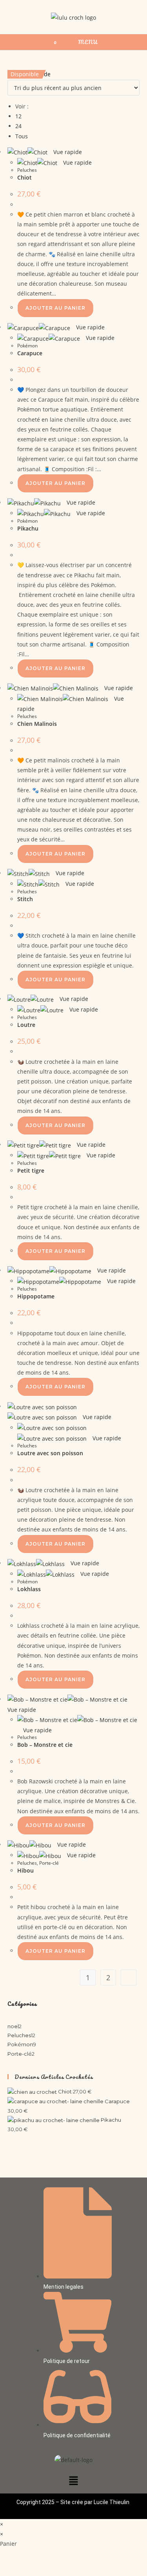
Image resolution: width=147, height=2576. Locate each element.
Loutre (26, 1025)
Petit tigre (31, 1170)
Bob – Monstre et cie (45, 1745)
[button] (73, 2481)
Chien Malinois (37, 724)
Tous (22, 136)
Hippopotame (36, 1296)
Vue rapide (67, 152)
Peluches (27, 170)
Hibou (25, 1870)
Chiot (24, 177)
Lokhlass (29, 1589)
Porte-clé (49, 1863)
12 (18, 116)
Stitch (25, 899)
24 (18, 126)
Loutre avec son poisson (50, 1453)
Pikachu (28, 528)
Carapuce (30, 353)
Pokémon (27, 346)
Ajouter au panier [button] (55, 308)
